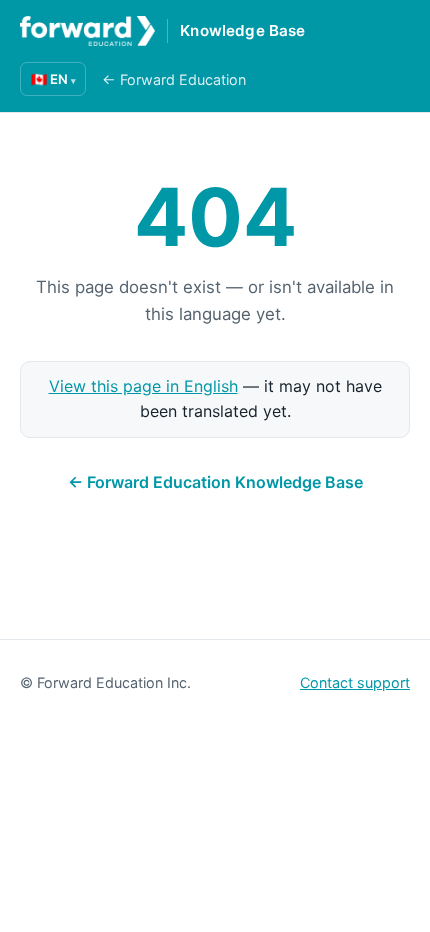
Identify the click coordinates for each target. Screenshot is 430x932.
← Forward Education (174, 79)
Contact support (355, 682)
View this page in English (143, 386)
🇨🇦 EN (53, 79)
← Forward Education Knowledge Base (215, 482)
